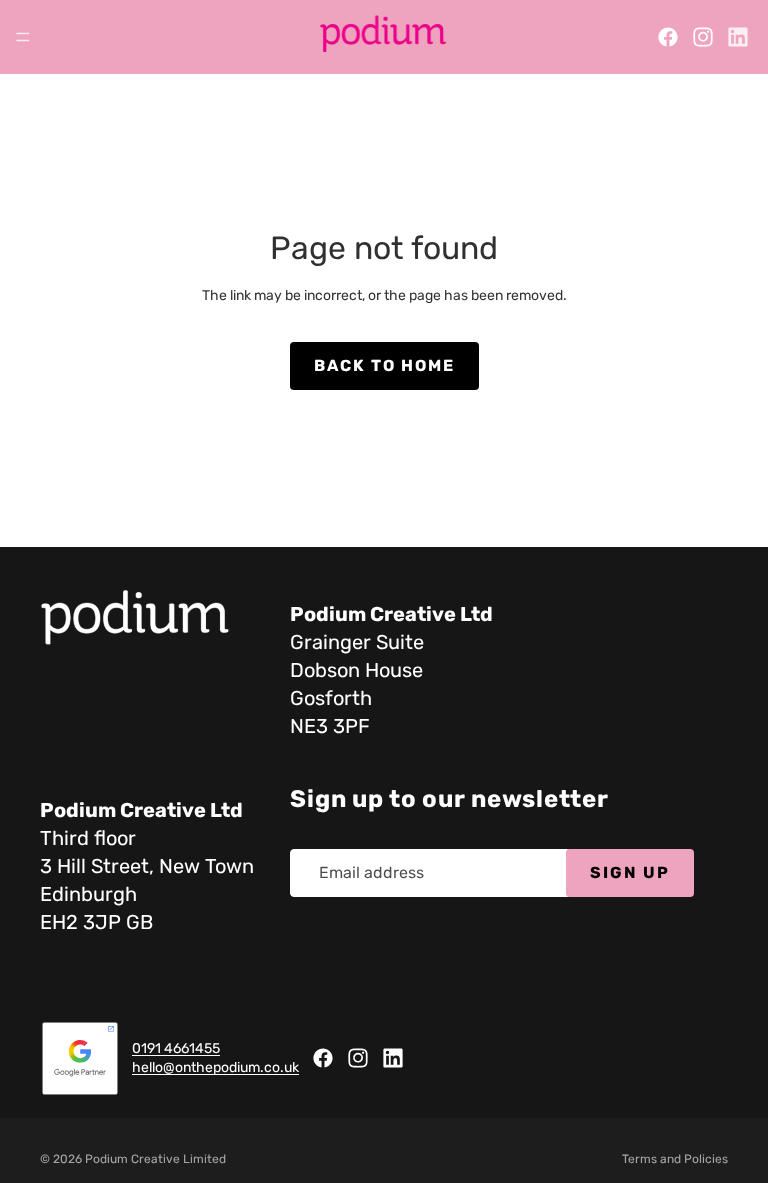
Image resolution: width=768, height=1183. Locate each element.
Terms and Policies (675, 1159)
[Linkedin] (738, 37)
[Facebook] (668, 37)
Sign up (630, 872)
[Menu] (23, 37)
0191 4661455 (176, 1048)
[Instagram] (703, 37)
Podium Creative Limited (155, 1159)
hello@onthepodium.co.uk (215, 1068)
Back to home (384, 365)
